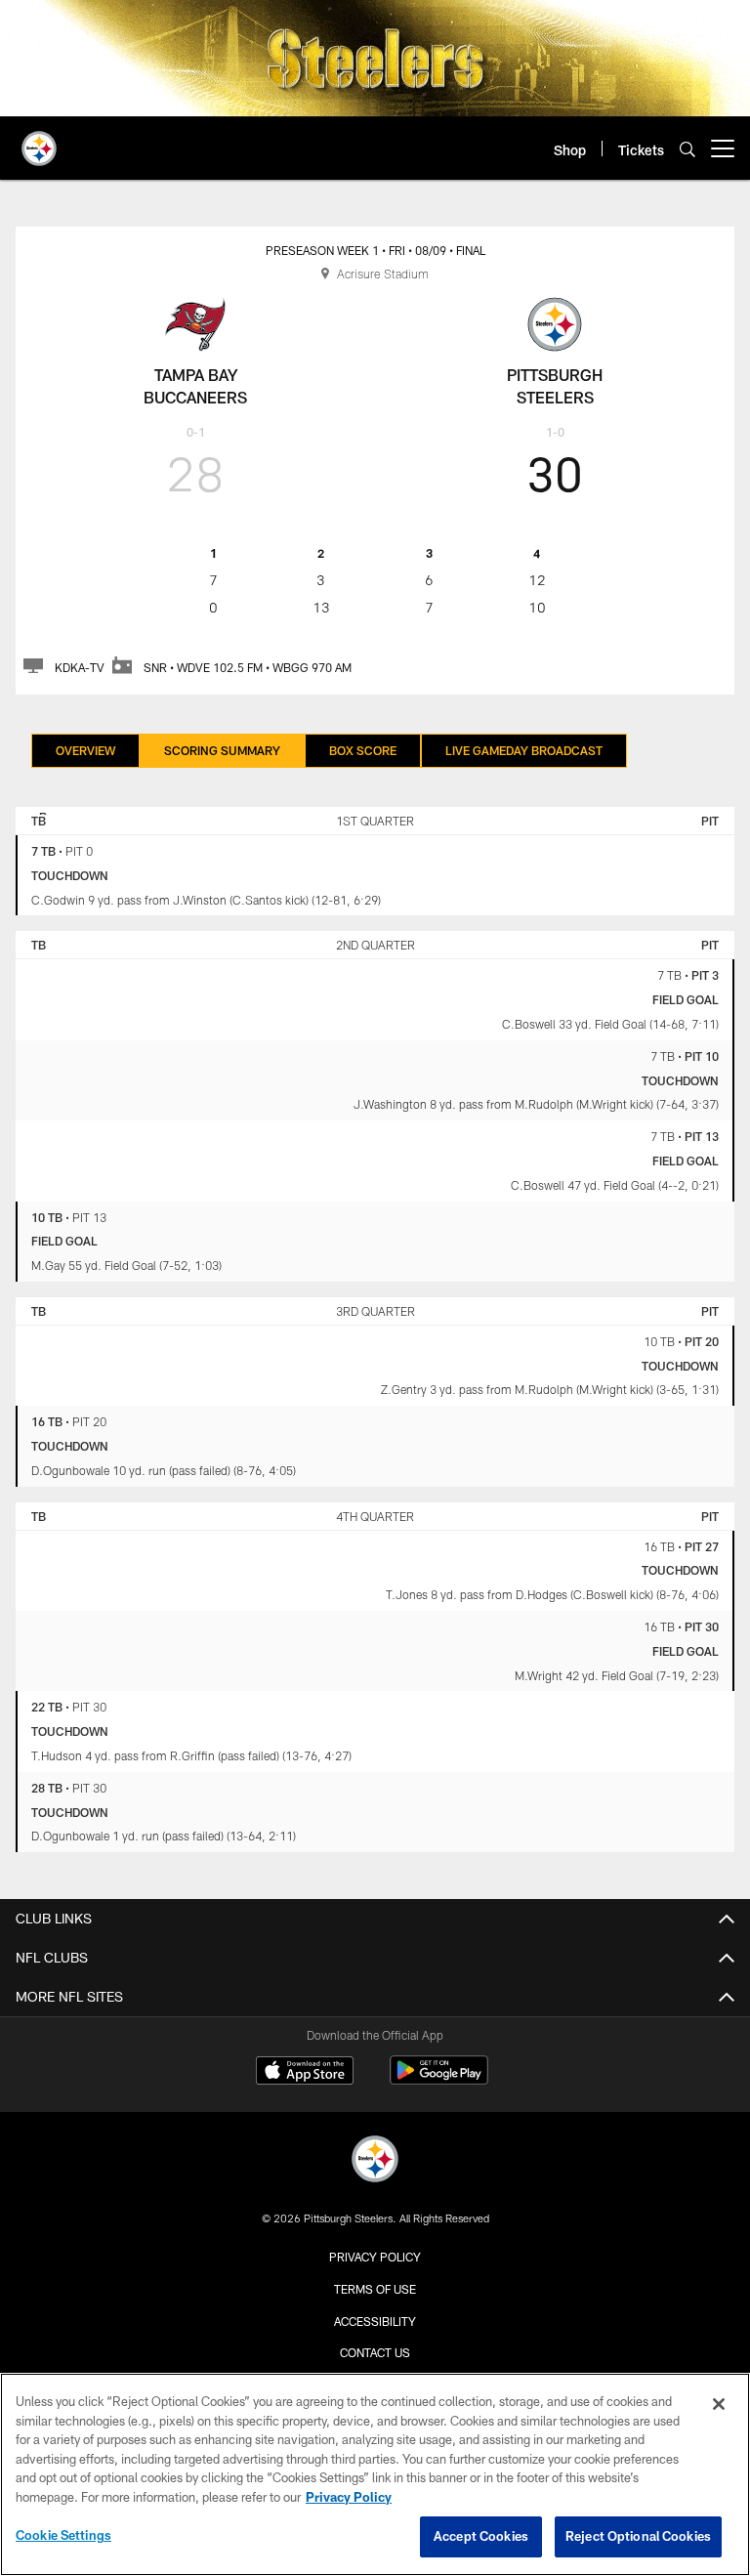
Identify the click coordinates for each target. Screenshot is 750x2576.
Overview (85, 750)
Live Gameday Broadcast (524, 750)
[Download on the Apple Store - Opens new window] (305, 2073)
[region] (375, 2474)
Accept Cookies (481, 2536)
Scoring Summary (222, 750)
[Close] (719, 2404)
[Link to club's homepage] (39, 141)
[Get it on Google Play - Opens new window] (439, 2080)
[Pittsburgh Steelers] (375, 2161)
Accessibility (375, 2321)
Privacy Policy (375, 2257)
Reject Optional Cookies (638, 2536)
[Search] (687, 149)
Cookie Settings (63, 2535)
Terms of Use (375, 2289)
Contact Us (375, 2352)
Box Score (363, 750)
